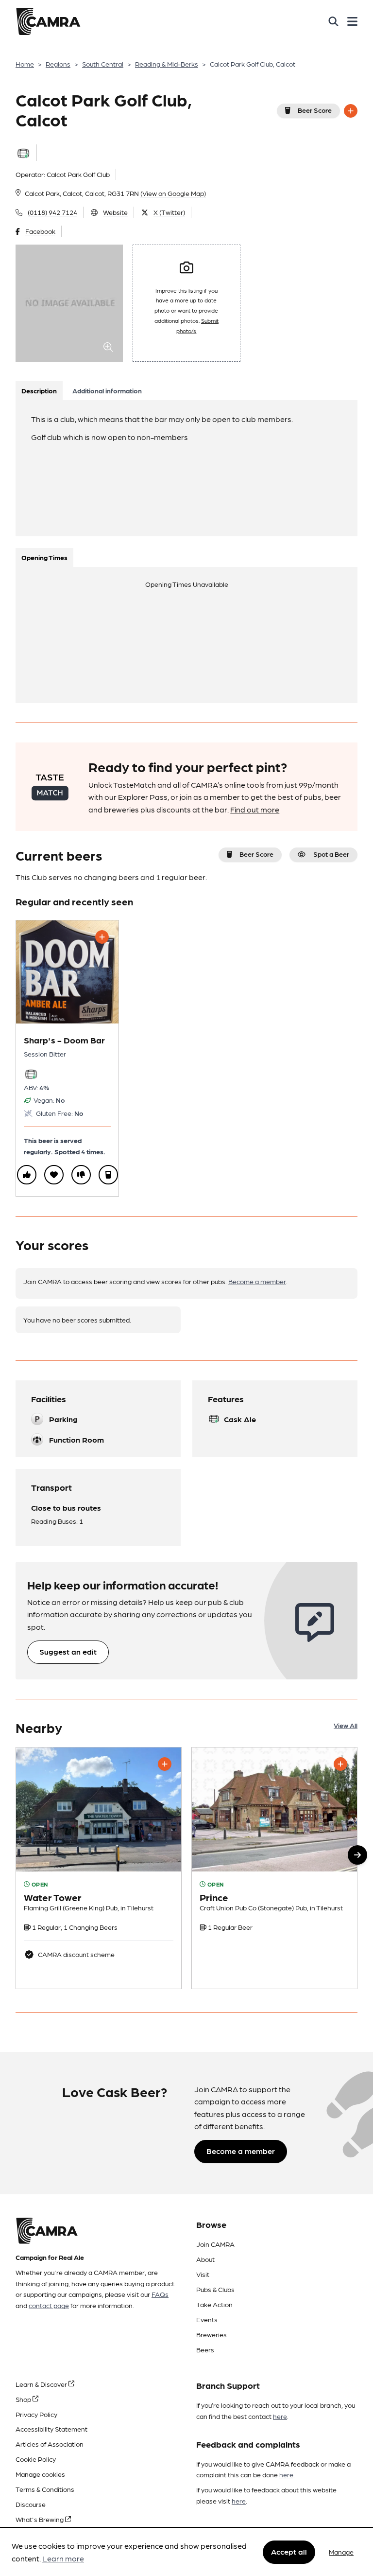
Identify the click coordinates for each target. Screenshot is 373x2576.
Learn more (63, 2558)
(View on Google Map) (173, 193)
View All (346, 1725)
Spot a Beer (331, 854)
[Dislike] (81, 1175)
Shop (24, 2399)
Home (25, 64)
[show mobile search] (333, 21)
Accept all (289, 2551)
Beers (205, 2349)
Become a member (257, 1281)
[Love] (54, 1175)
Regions (58, 64)
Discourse (31, 2504)
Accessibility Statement (51, 2429)
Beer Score (315, 110)
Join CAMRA (215, 2244)
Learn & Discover (42, 2384)
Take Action (214, 2304)
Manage (341, 2552)
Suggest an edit (68, 1651)
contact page (49, 2305)
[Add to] (351, 111)
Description (39, 390)
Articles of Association (50, 2444)
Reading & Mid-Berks (167, 64)
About (205, 2259)
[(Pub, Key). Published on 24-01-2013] (274, 1868)
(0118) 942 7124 (52, 212)
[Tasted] (108, 1175)
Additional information (107, 390)
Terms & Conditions (45, 2489)
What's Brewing (40, 2519)
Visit (203, 2274)
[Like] (27, 1175)
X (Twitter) (169, 212)
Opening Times (44, 557)
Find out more (255, 809)
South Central (103, 64)
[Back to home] (48, 21)
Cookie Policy (36, 2459)
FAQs (160, 2294)
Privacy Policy (36, 2414)
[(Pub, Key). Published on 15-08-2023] (99, 1868)
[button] (357, 1855)
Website (115, 212)
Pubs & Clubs (215, 2289)
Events (207, 2319)
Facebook (40, 231)
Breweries (212, 2334)
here (280, 2416)
